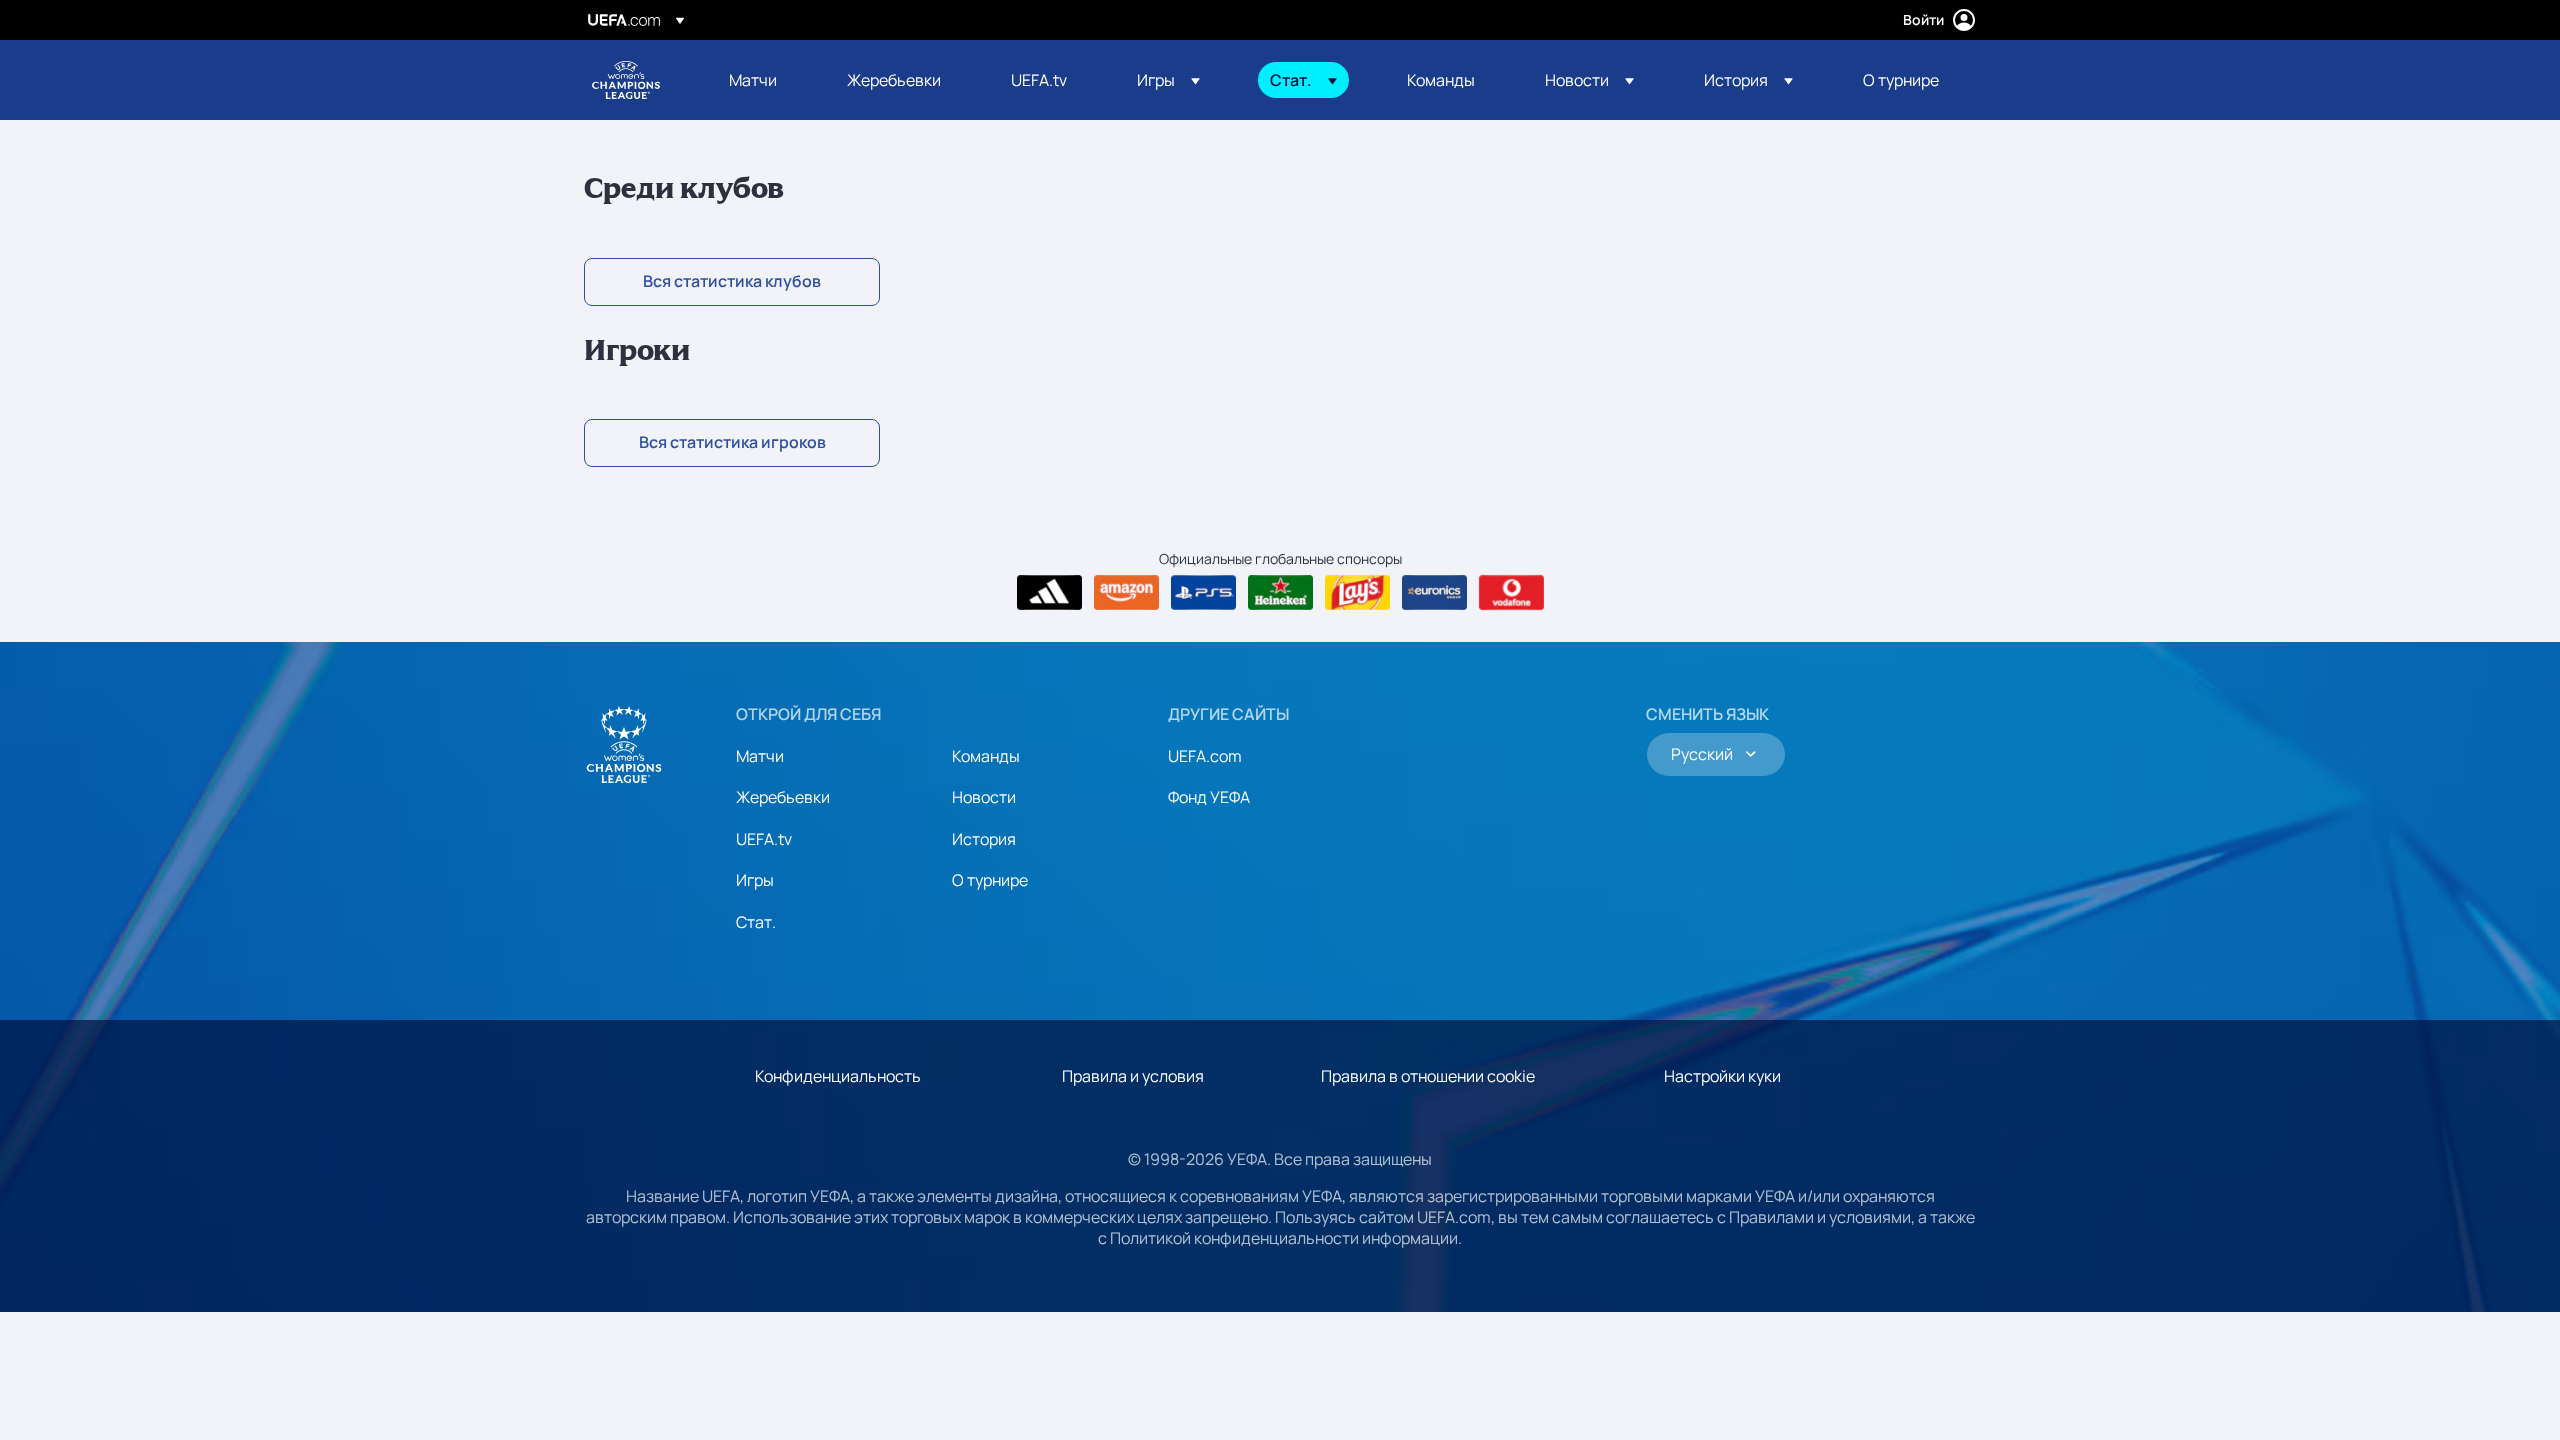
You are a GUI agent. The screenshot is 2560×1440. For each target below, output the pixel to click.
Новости (984, 797)
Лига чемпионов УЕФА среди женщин (626, 80)
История (984, 839)
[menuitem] (763, 80)
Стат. (756, 922)
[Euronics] (1434, 593)
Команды (986, 756)
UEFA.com (1205, 756)
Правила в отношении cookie (1428, 1076)
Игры (755, 880)
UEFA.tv (764, 839)
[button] (1168, 80)
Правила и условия (1133, 1076)
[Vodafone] (1511, 593)
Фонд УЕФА (1209, 797)
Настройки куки (1722, 1076)
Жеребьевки (783, 797)
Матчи (760, 756)
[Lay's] (1357, 593)
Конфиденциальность (838, 1076)
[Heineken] (1280, 593)
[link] (753, 80)
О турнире (990, 880)
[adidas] (1049, 593)
